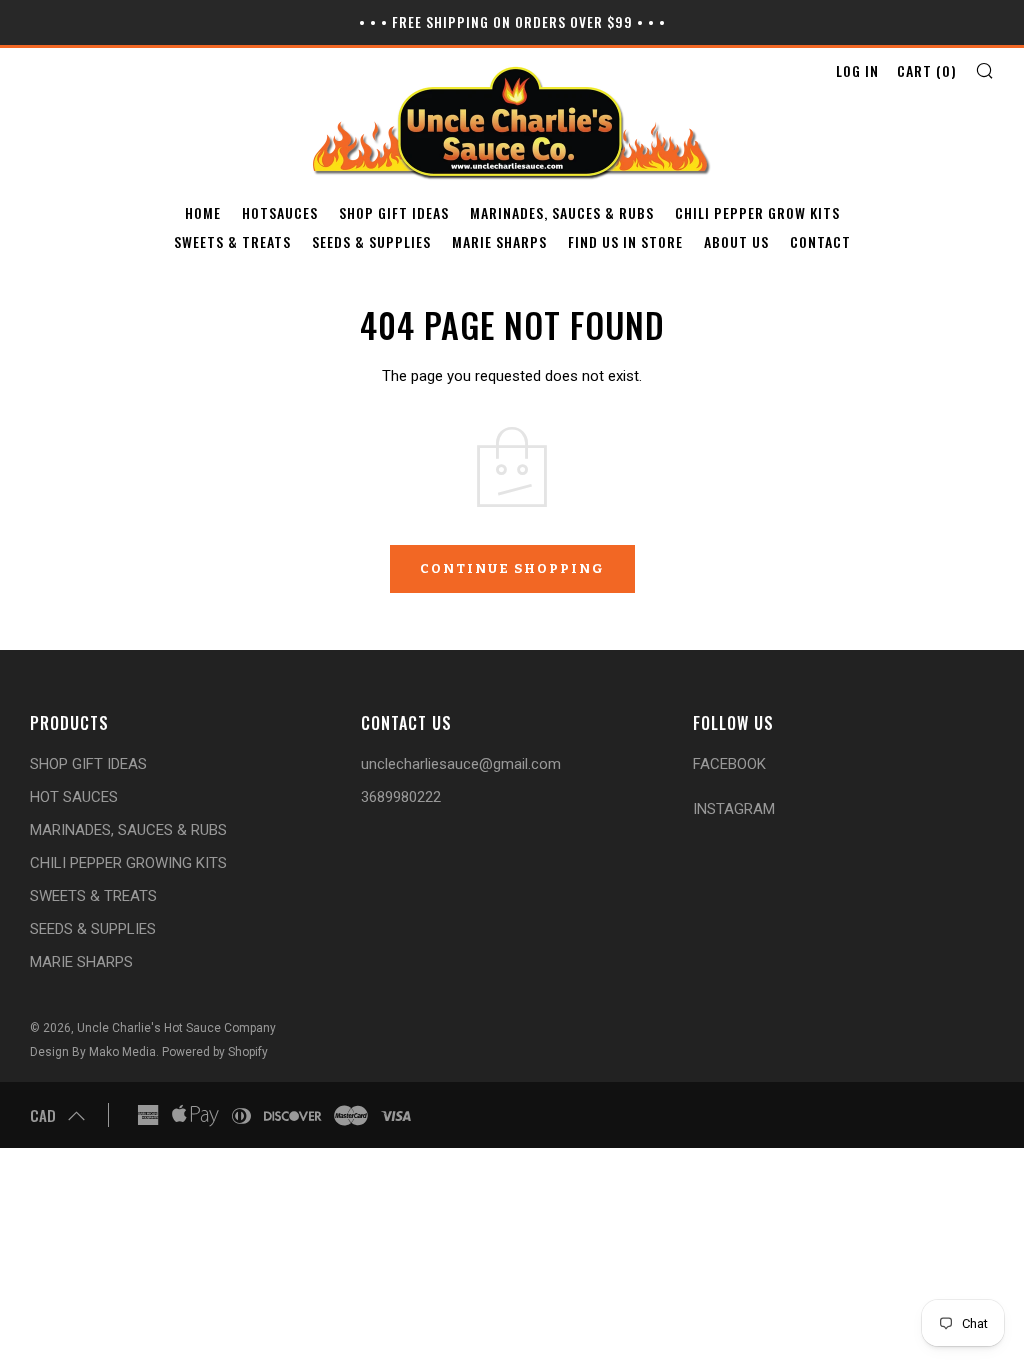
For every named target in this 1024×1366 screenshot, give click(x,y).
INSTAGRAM (734, 809)
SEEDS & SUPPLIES (371, 241)
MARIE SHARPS (81, 962)
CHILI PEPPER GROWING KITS (128, 863)
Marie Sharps (499, 241)
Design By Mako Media (93, 1052)
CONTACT (820, 241)
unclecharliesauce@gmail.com (461, 764)
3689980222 (401, 797)
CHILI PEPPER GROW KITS (757, 212)
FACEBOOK (729, 764)
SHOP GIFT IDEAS (394, 212)
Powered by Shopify (215, 1052)
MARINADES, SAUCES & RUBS (562, 212)
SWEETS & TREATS (232, 241)
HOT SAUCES (74, 797)
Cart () (927, 70)
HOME (203, 212)
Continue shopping (512, 568)
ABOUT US (736, 241)
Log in (857, 70)
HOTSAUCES (280, 212)
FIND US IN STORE (625, 241)
